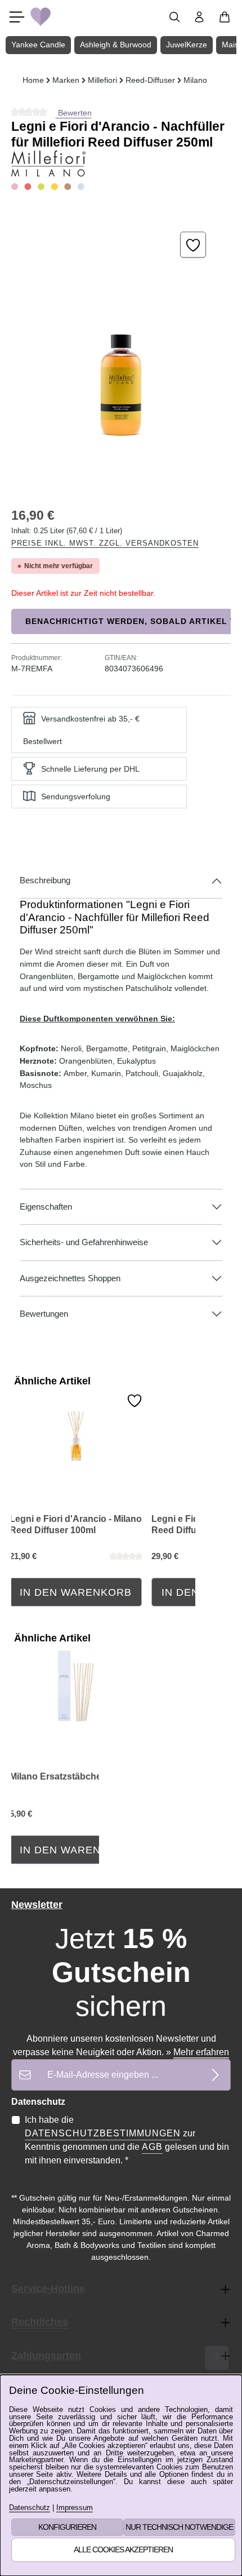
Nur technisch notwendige (179, 2527)
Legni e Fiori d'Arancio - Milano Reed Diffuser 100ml (76, 1524)
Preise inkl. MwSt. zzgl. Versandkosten (105, 543)
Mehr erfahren (201, 2052)
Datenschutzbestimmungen (103, 2133)
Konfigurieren (67, 2527)
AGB (152, 2147)
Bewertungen (44, 1314)
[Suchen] (174, 17)
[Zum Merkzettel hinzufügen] (193, 245)
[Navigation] (17, 17)
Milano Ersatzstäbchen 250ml (72, 1776)
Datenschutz (30, 2508)
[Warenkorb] (225, 17)
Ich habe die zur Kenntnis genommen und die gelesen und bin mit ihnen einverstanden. (127, 2140)
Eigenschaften (46, 1207)
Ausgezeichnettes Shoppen (70, 1278)
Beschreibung (45, 880)
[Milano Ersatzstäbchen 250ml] (76, 1686)
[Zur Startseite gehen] (41, 17)
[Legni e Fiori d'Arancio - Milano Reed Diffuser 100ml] (76, 1428)
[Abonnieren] (215, 2075)
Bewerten (74, 113)
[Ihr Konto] (199, 17)
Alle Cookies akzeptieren (123, 2550)
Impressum (75, 2508)
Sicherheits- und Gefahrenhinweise (84, 1242)
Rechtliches (40, 2322)
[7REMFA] (121, 349)
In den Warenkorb (76, 1592)
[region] (121, 349)
